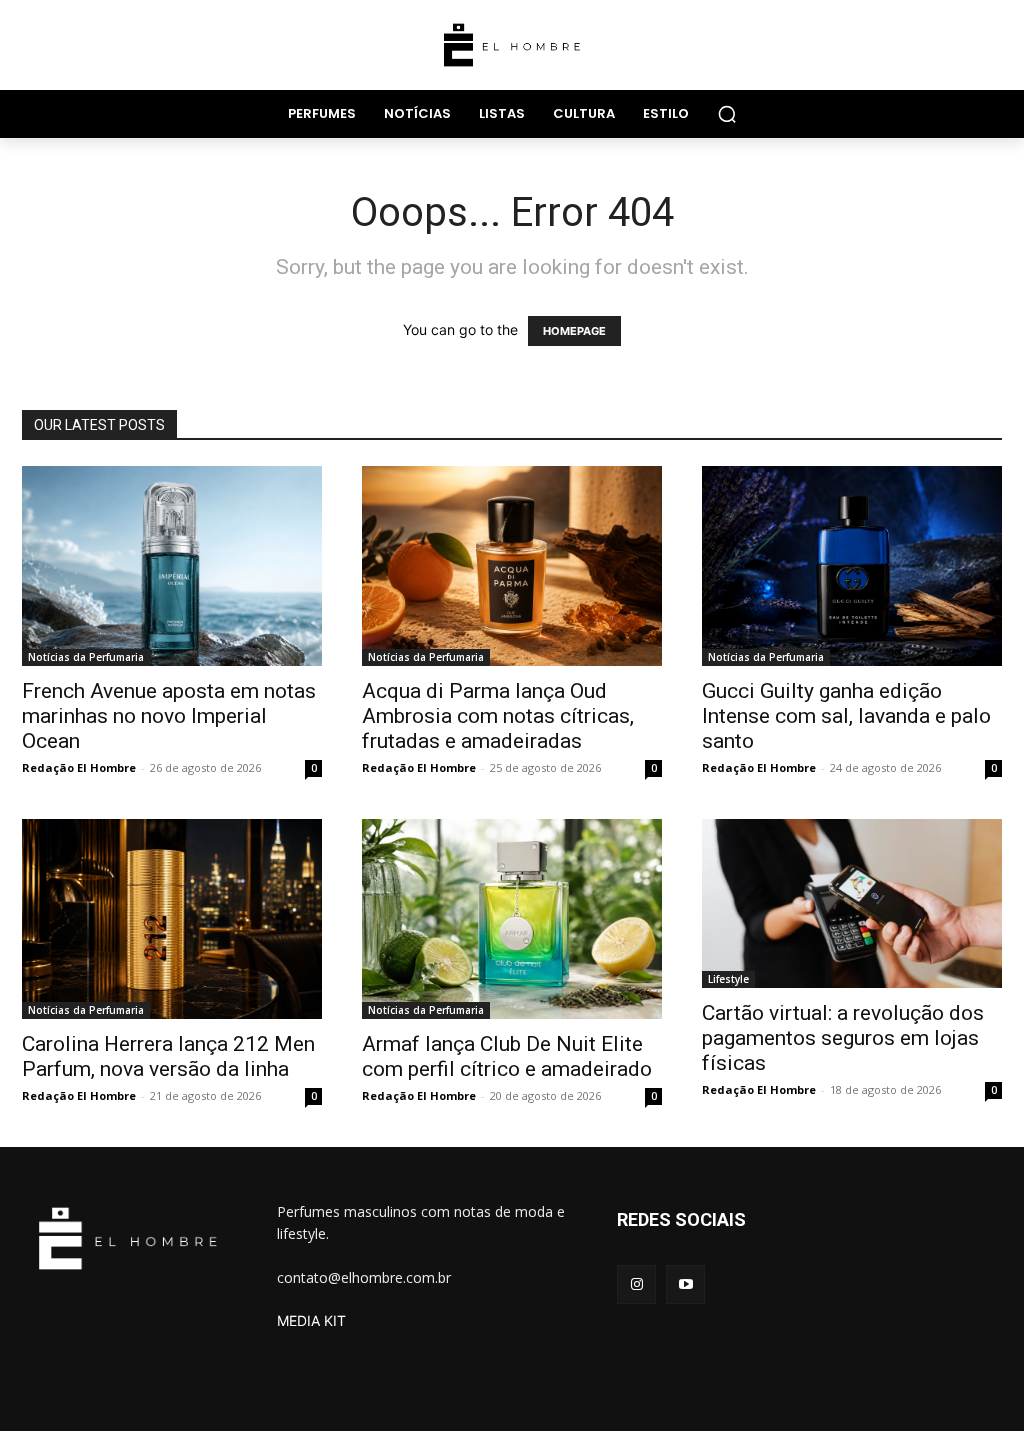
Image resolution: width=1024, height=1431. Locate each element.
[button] (727, 114)
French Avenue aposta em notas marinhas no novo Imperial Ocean (169, 716)
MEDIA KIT (311, 1320)
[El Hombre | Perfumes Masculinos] (512, 45)
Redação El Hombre (79, 767)
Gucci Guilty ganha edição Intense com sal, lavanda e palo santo (846, 716)
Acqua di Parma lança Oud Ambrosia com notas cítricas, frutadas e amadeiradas (498, 716)
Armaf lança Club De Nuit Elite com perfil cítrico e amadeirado (507, 1056)
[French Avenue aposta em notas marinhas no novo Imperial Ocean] (172, 566)
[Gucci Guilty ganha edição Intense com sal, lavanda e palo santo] (852, 566)
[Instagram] (636, 1284)
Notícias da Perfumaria (86, 657)
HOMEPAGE (574, 331)
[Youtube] (685, 1284)
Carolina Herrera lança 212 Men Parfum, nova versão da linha (168, 1056)
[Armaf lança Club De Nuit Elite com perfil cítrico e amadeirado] (512, 919)
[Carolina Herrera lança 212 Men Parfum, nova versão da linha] (172, 919)
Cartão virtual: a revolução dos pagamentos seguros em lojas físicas (843, 1038)
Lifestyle (728, 979)
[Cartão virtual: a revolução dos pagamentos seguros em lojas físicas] (852, 903)
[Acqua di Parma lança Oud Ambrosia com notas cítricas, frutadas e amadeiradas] (512, 566)
